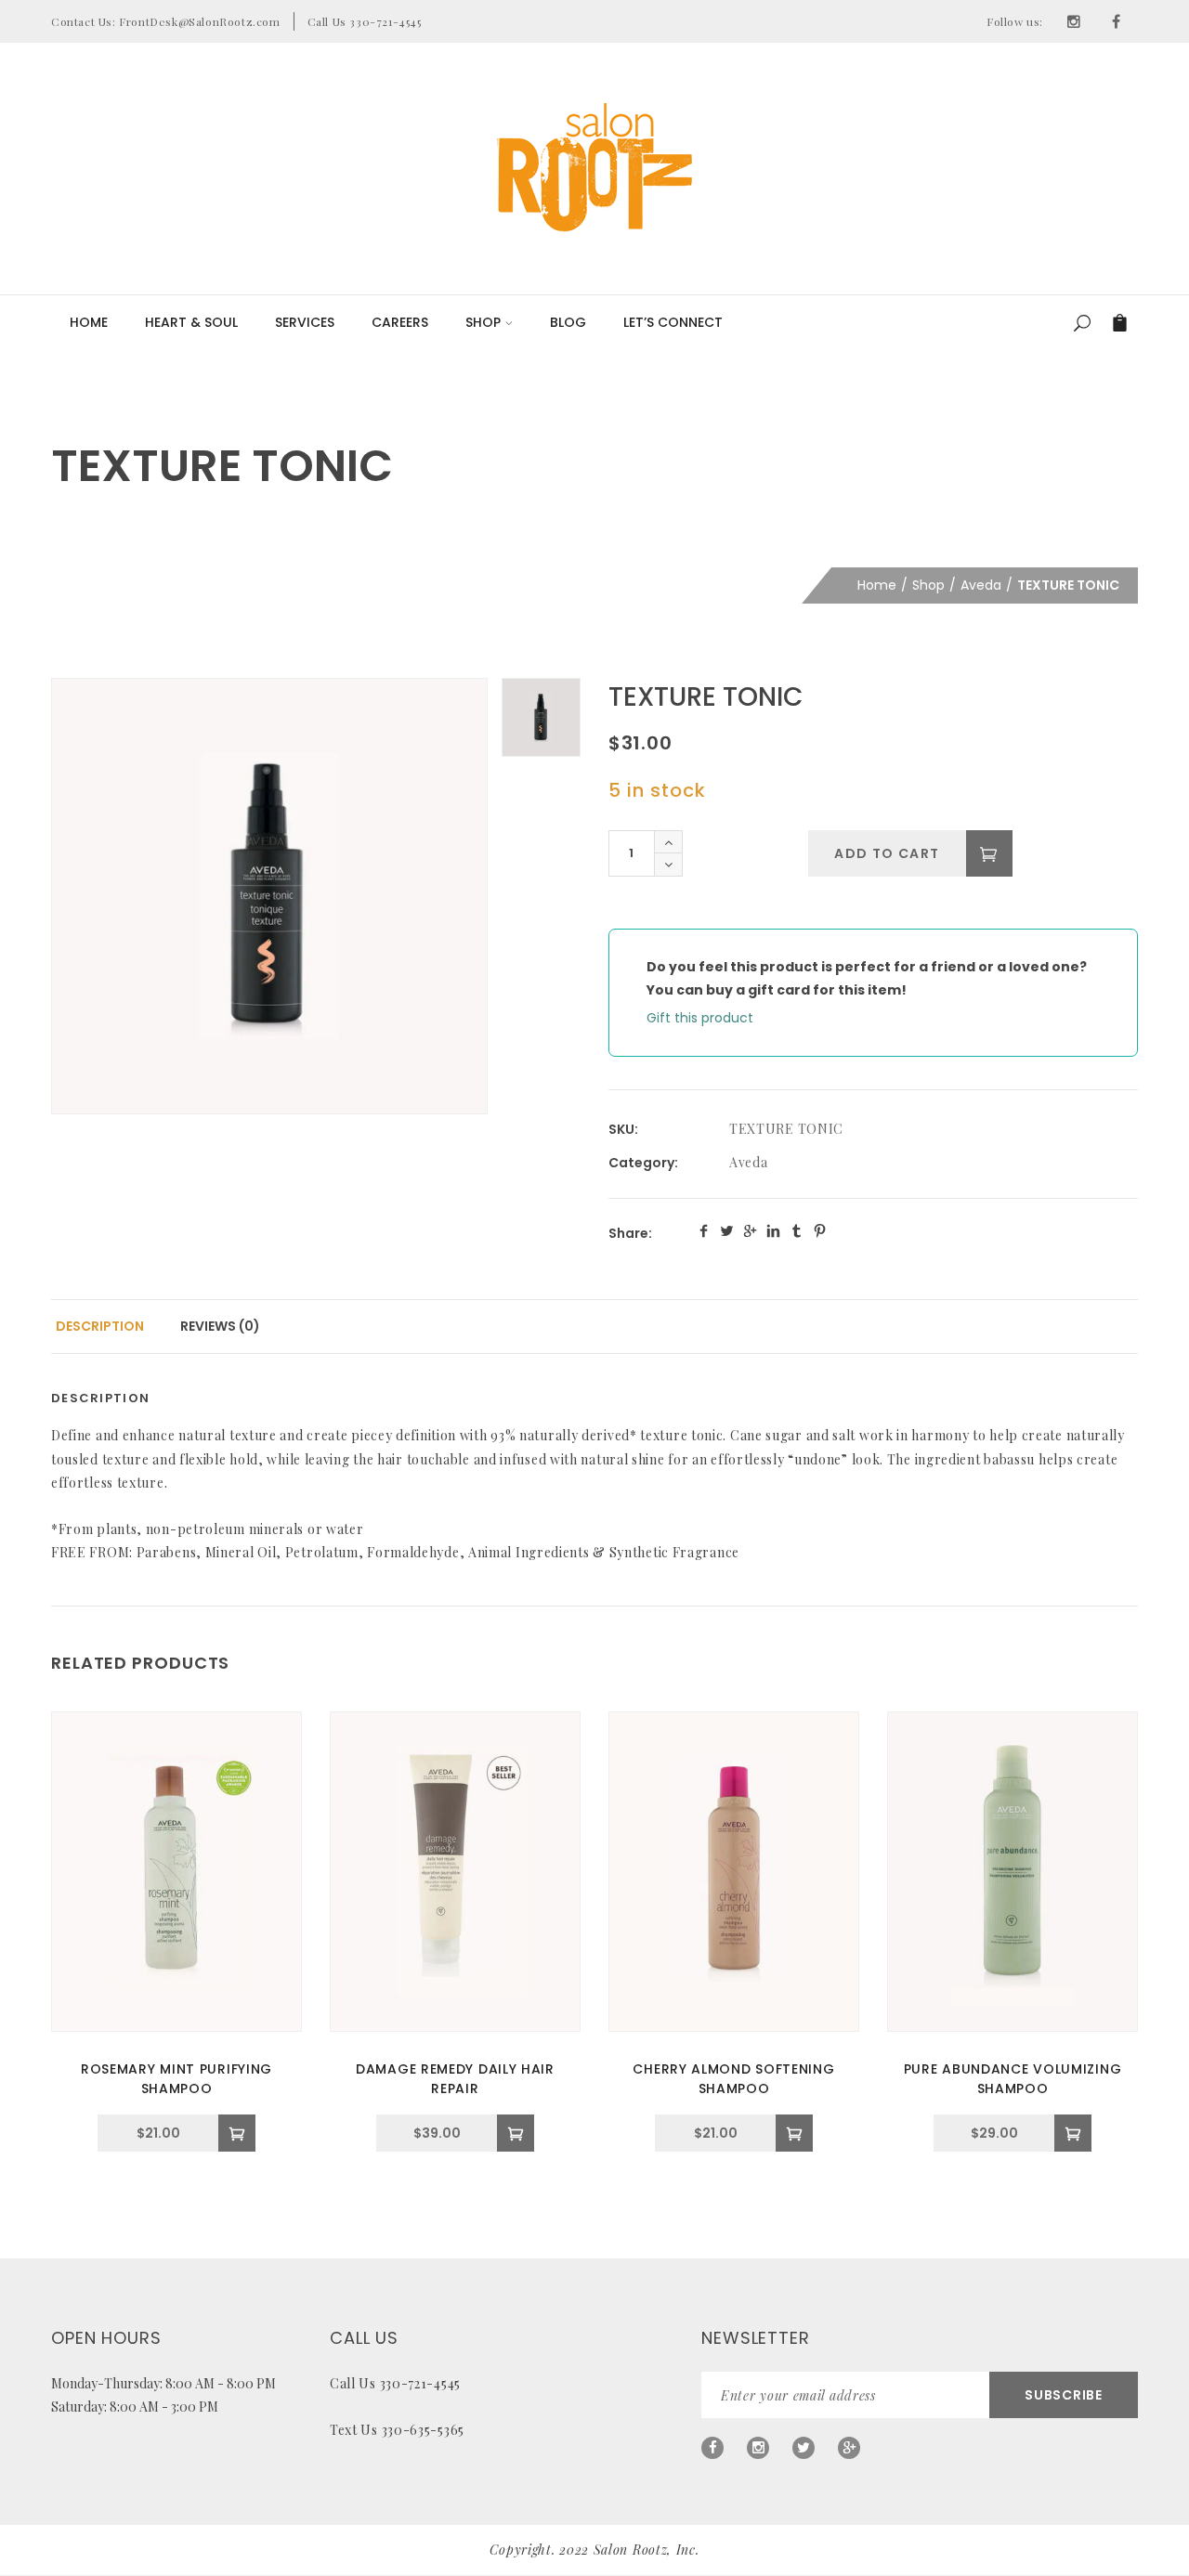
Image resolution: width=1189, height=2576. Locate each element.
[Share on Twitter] (727, 1231)
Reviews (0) (220, 1326)
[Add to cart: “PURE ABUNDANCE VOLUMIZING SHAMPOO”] (1073, 2133)
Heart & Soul (191, 322)
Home (89, 322)
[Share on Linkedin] (773, 1231)
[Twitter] (804, 2448)
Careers (400, 322)
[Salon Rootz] (594, 167)
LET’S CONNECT (673, 322)
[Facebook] (1117, 21)
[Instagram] (1074, 21)
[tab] (100, 1327)
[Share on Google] (750, 1231)
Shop (483, 322)
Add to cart (887, 853)
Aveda (981, 585)
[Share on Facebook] (704, 1231)
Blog (568, 322)
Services (305, 322)
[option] (269, 896)
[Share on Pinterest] (820, 1231)
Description (100, 1326)
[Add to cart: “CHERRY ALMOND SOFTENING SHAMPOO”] (794, 2133)
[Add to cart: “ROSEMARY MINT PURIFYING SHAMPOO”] (237, 2133)
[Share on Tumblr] (797, 1231)
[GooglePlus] (849, 2448)
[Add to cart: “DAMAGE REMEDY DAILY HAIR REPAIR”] (516, 2133)
